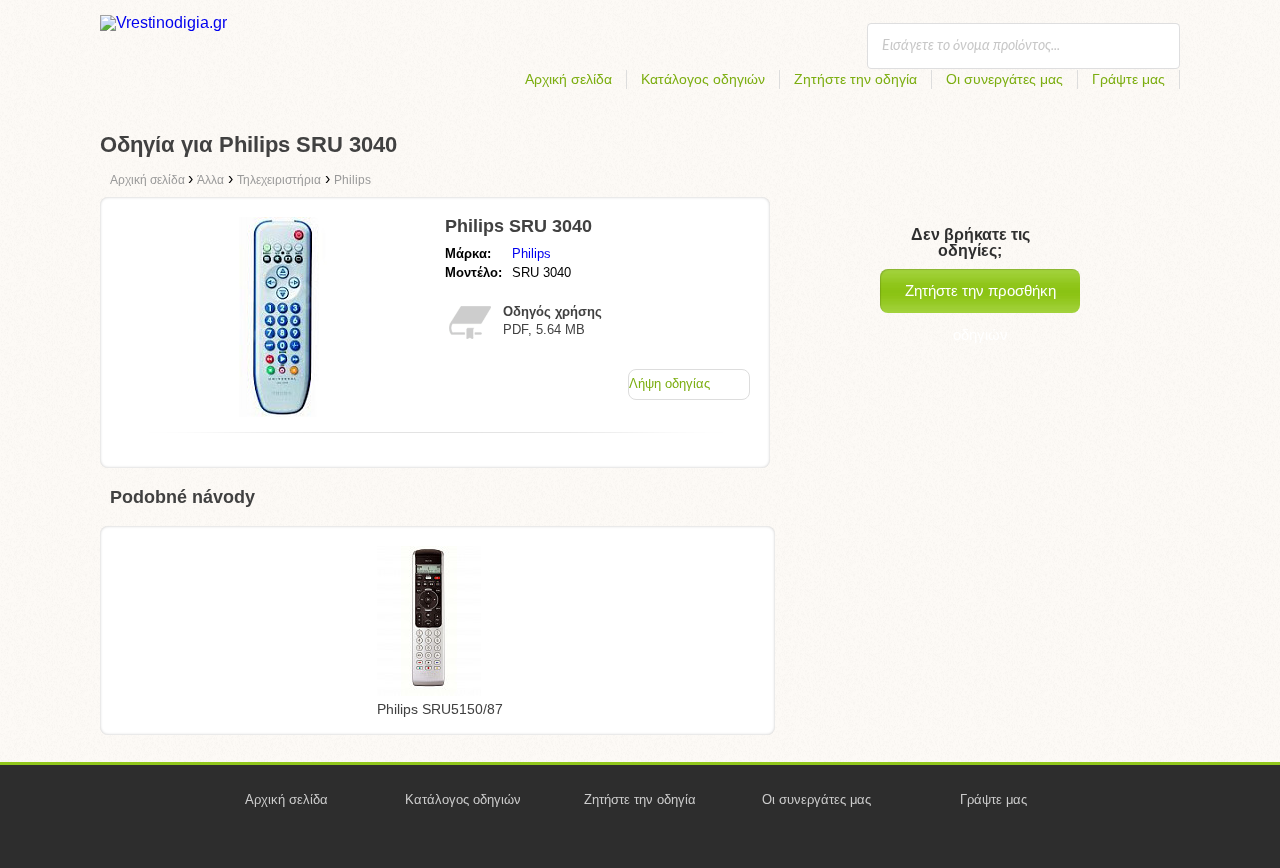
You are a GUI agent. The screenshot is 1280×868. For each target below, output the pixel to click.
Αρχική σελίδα (568, 79)
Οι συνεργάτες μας (1004, 79)
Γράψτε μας (1128, 79)
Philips (531, 253)
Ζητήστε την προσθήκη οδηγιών (980, 297)
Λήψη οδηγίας (669, 383)
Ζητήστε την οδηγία (855, 79)
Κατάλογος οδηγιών (703, 79)
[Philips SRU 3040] (283, 411)
